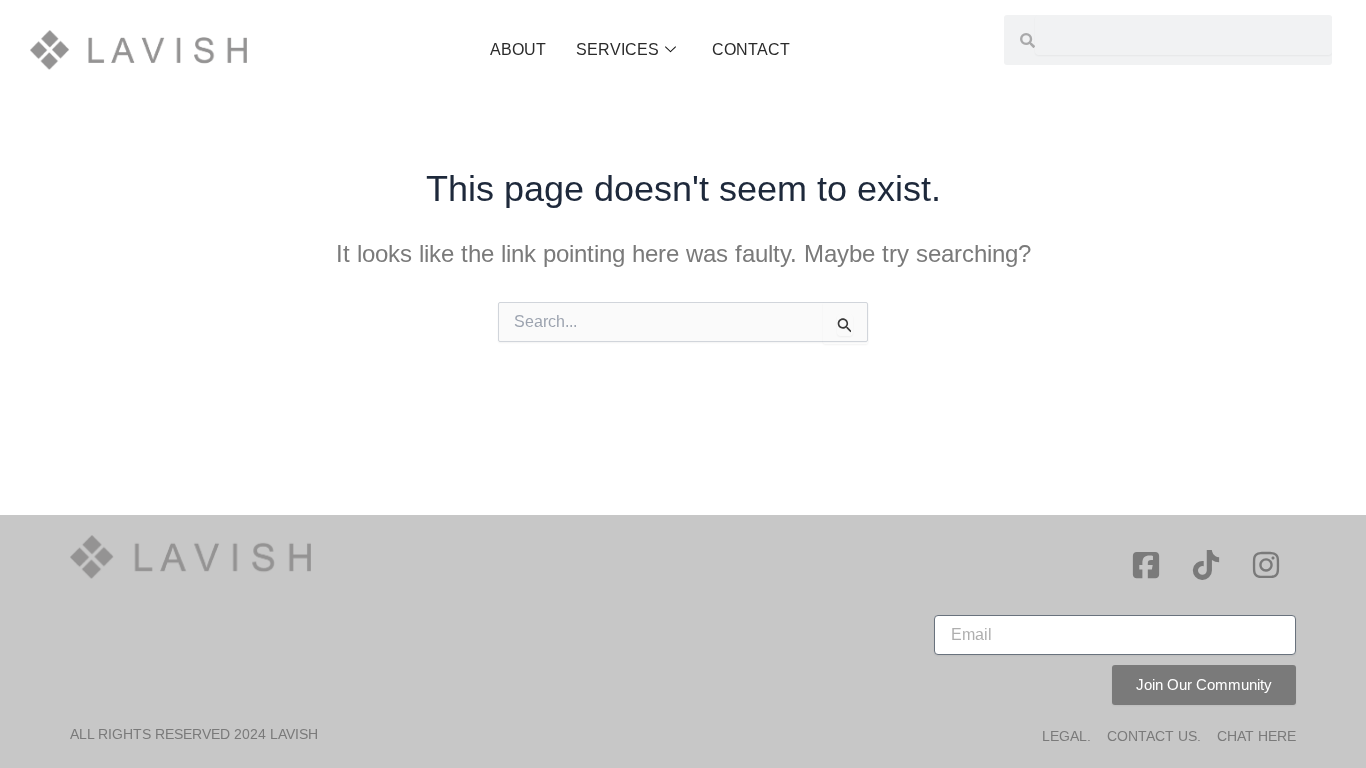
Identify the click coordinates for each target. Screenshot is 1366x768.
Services (617, 49)
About (518, 49)
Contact (751, 49)
